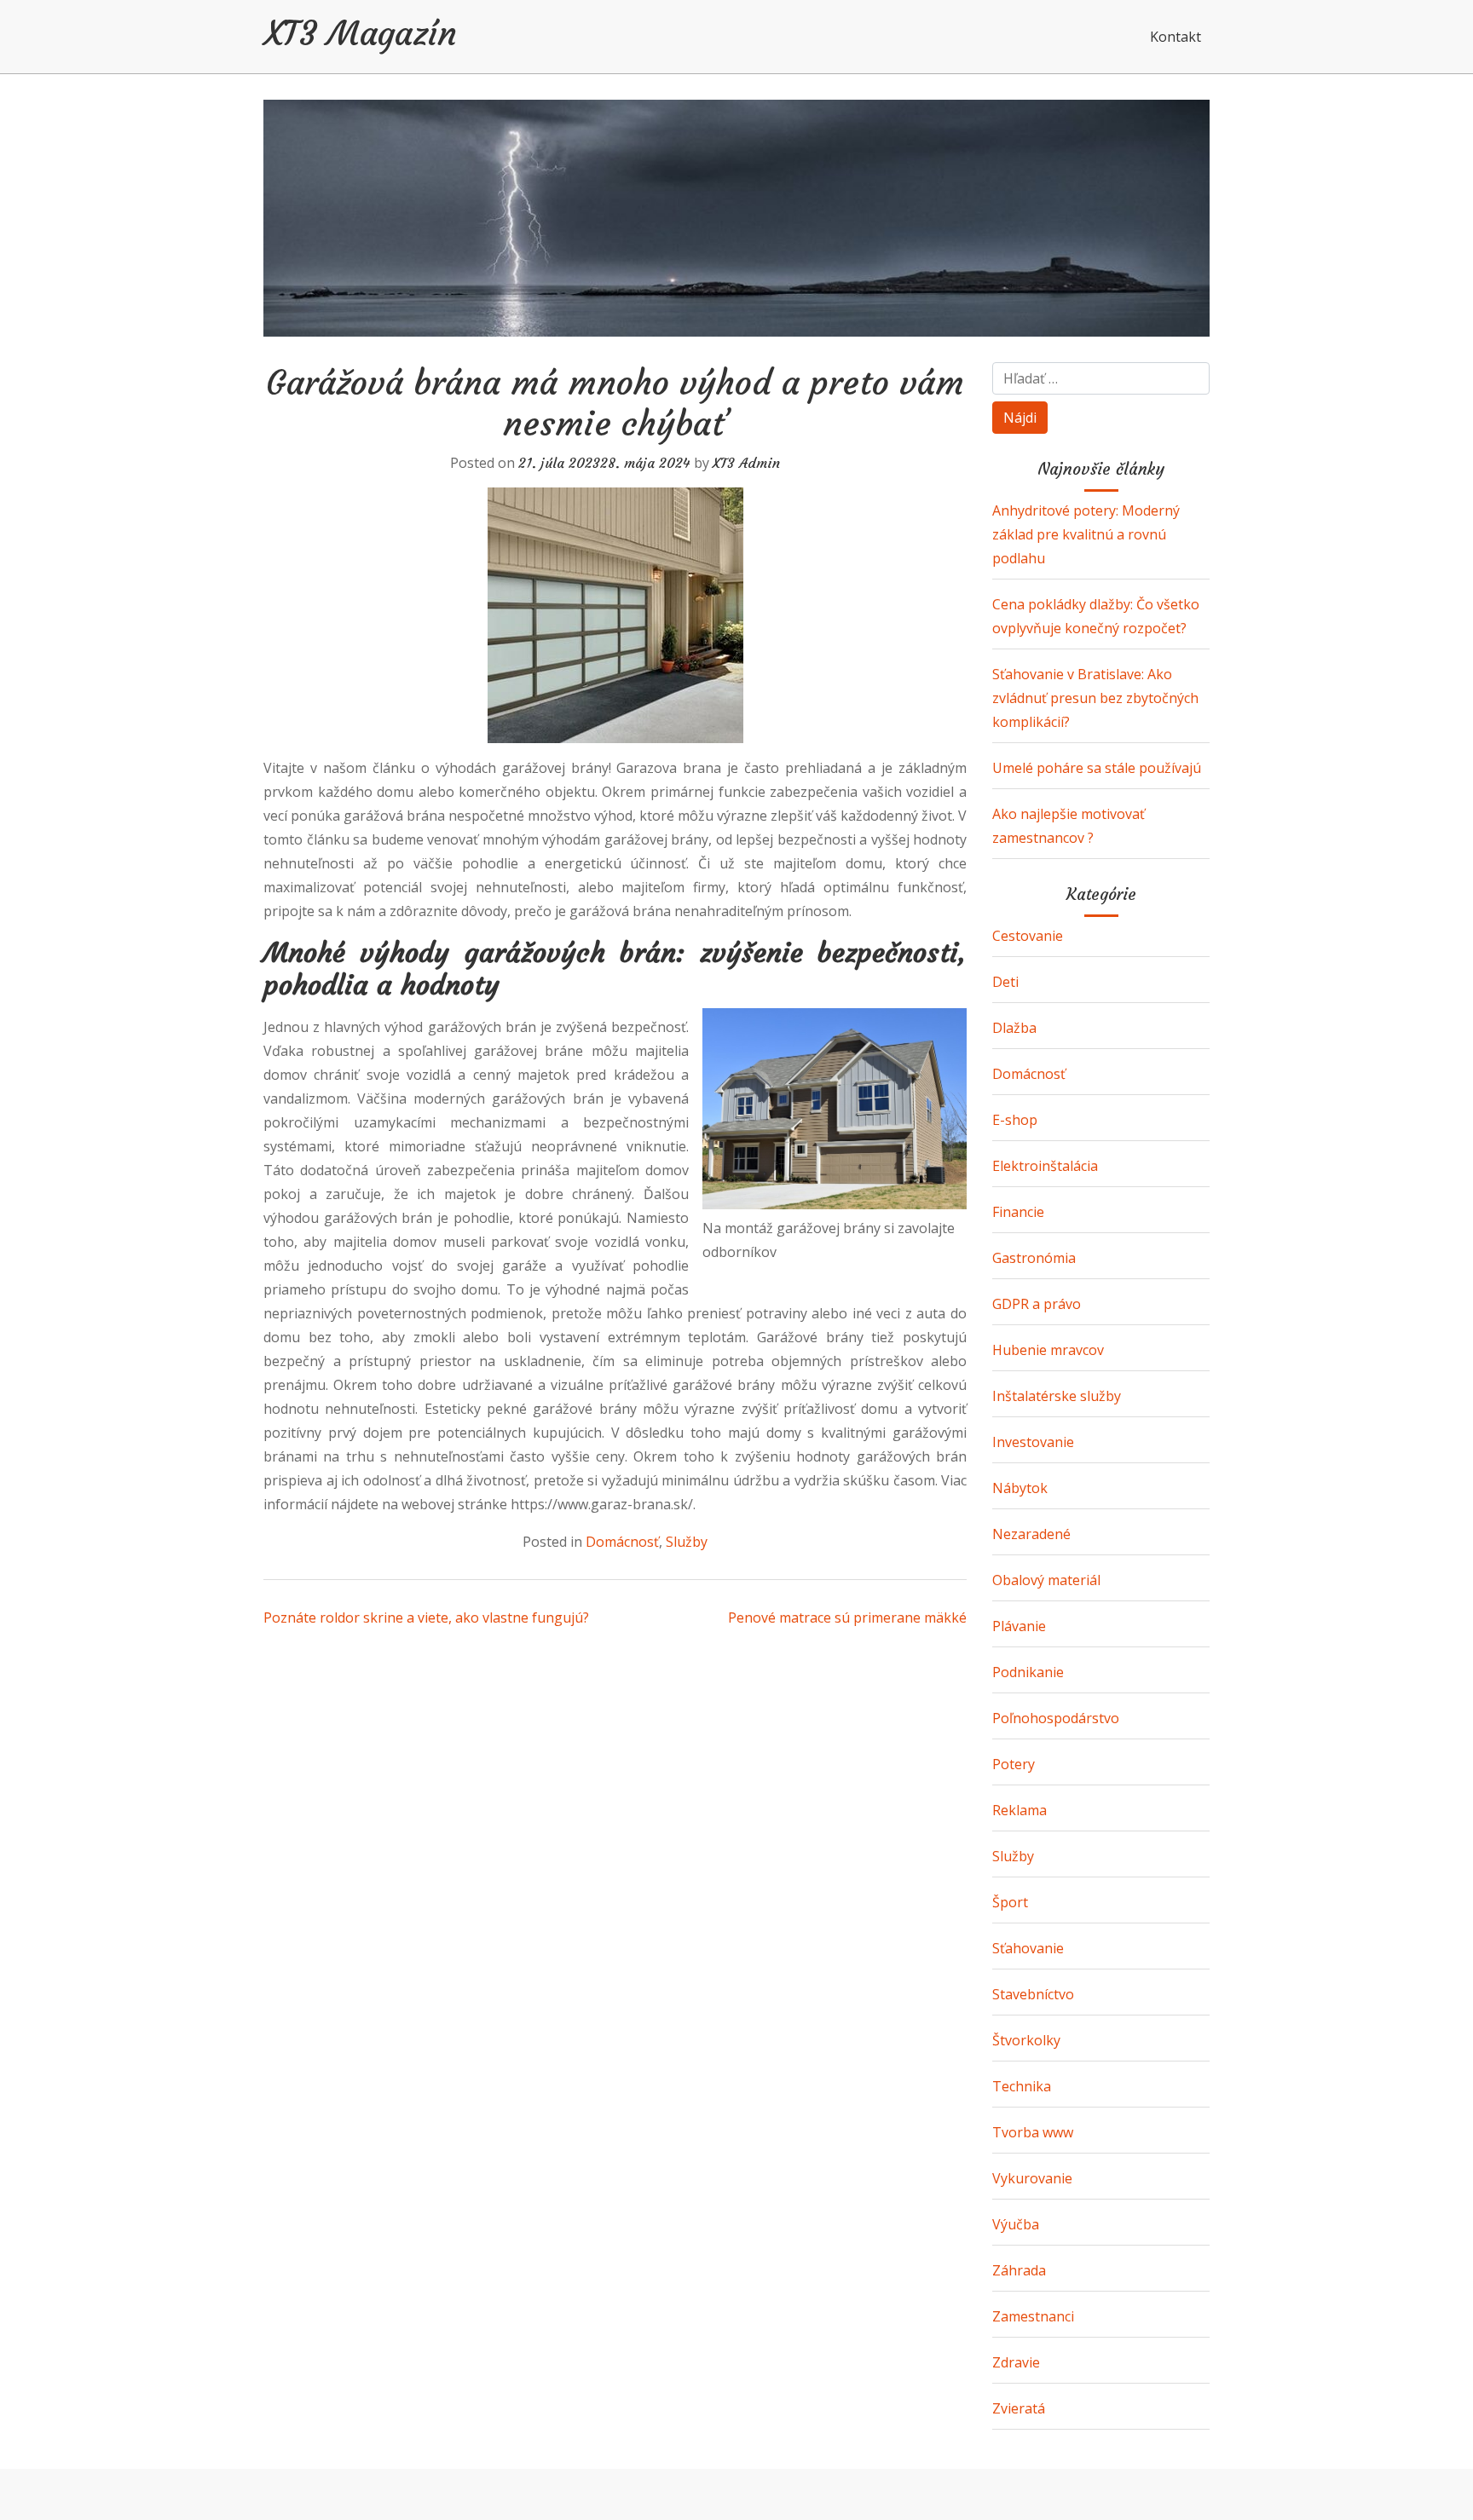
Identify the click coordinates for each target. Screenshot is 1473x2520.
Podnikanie (1028, 1672)
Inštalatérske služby (1057, 1396)
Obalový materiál (1046, 1580)
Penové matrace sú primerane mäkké (847, 1618)
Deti (1005, 982)
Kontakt (1176, 37)
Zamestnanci (1033, 2316)
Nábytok (1020, 1488)
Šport (1010, 1902)
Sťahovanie (1028, 1948)
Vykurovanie (1032, 2178)
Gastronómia (1034, 1258)
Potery (1014, 1764)
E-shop (1015, 1120)
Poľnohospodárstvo (1056, 1718)
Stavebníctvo (1033, 1994)
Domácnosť (622, 1542)
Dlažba (1014, 1028)
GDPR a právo (1037, 1304)
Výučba (1016, 2224)
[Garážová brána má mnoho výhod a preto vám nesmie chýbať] (615, 615)
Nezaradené (1031, 1534)
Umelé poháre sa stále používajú (1097, 768)
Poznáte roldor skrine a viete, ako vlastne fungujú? (426, 1618)
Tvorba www (1033, 2132)
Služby (687, 1542)
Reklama (1020, 1810)
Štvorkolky (1026, 2040)
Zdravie (1016, 2362)
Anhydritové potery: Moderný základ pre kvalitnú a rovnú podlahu (1086, 534)
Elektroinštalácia (1045, 1166)
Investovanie (1033, 1442)
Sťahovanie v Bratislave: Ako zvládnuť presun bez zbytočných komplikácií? (1095, 698)
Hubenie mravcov (1048, 1350)
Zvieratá (1019, 2408)
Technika (1022, 2086)
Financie (1018, 1212)
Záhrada (1019, 2270)
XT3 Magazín (360, 33)
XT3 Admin (746, 463)
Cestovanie (1028, 936)
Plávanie (1019, 1626)
